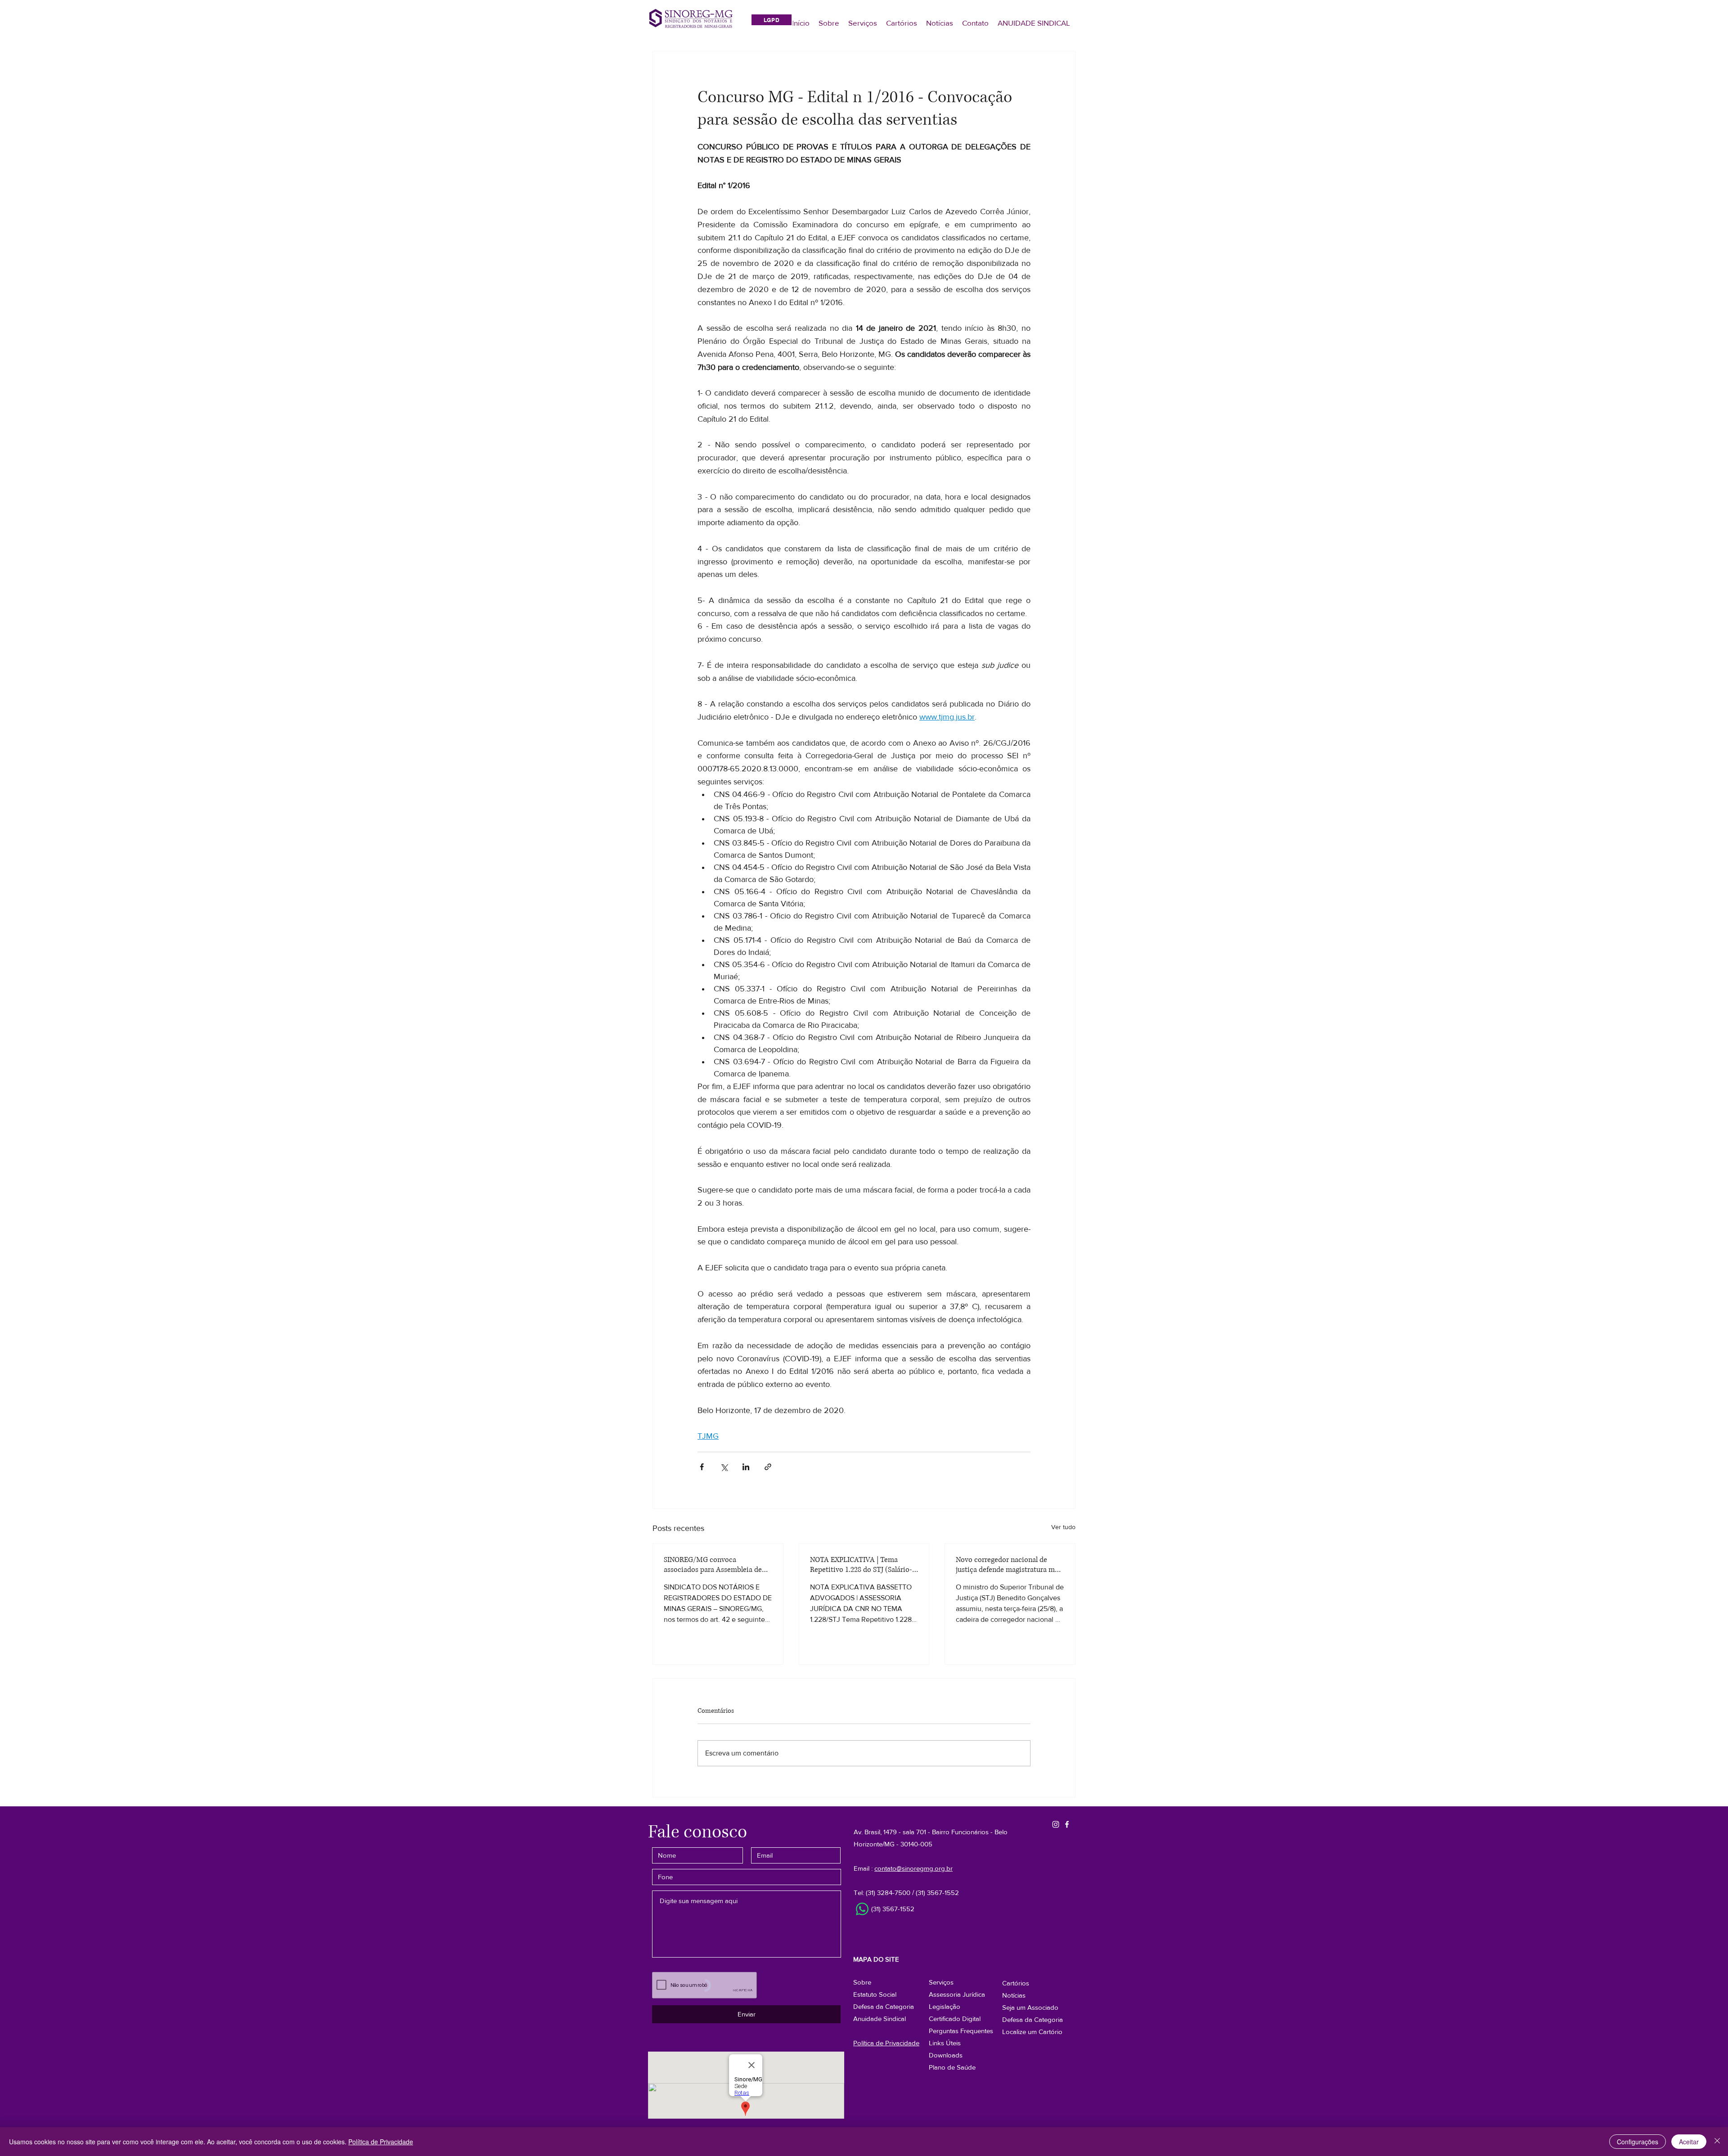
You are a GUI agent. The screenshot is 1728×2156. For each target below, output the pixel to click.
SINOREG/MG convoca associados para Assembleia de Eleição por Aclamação (713, 1565)
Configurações (1638, 2142)
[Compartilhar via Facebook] (702, 1467)
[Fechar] (1717, 2142)
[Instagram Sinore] (1056, 1824)
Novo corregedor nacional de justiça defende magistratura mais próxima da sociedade (1010, 1565)
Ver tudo (1063, 1527)
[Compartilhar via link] (768, 1467)
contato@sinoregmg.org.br (913, 1868)
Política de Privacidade (381, 2142)
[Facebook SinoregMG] (1067, 1824)
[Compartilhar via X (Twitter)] (724, 1467)
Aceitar (1689, 2142)
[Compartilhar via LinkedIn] (746, 1467)
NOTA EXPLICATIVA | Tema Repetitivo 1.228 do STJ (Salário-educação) (861, 1565)
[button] (1033, 2019)
